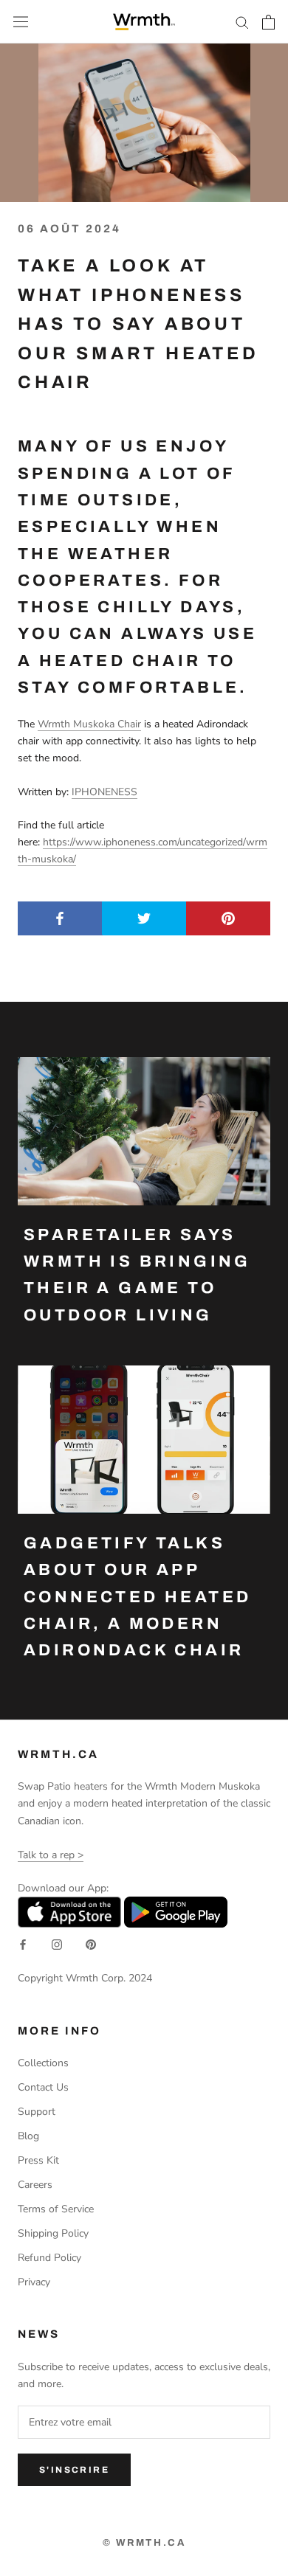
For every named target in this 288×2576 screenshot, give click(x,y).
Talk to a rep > (51, 1855)
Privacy (34, 2282)
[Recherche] (242, 22)
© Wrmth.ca (144, 2543)
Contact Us (43, 2087)
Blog (28, 2136)
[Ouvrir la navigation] (21, 22)
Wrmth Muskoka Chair (89, 724)
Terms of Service (56, 2209)
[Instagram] (57, 1944)
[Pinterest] (91, 1944)
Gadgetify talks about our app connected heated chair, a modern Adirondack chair (137, 1597)
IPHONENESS (104, 792)
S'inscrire (74, 2470)
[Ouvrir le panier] (268, 22)
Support (37, 2112)
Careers (35, 2185)
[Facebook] (23, 1944)
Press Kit (38, 2160)
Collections (43, 2063)
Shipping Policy (53, 2233)
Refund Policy (49, 2258)
